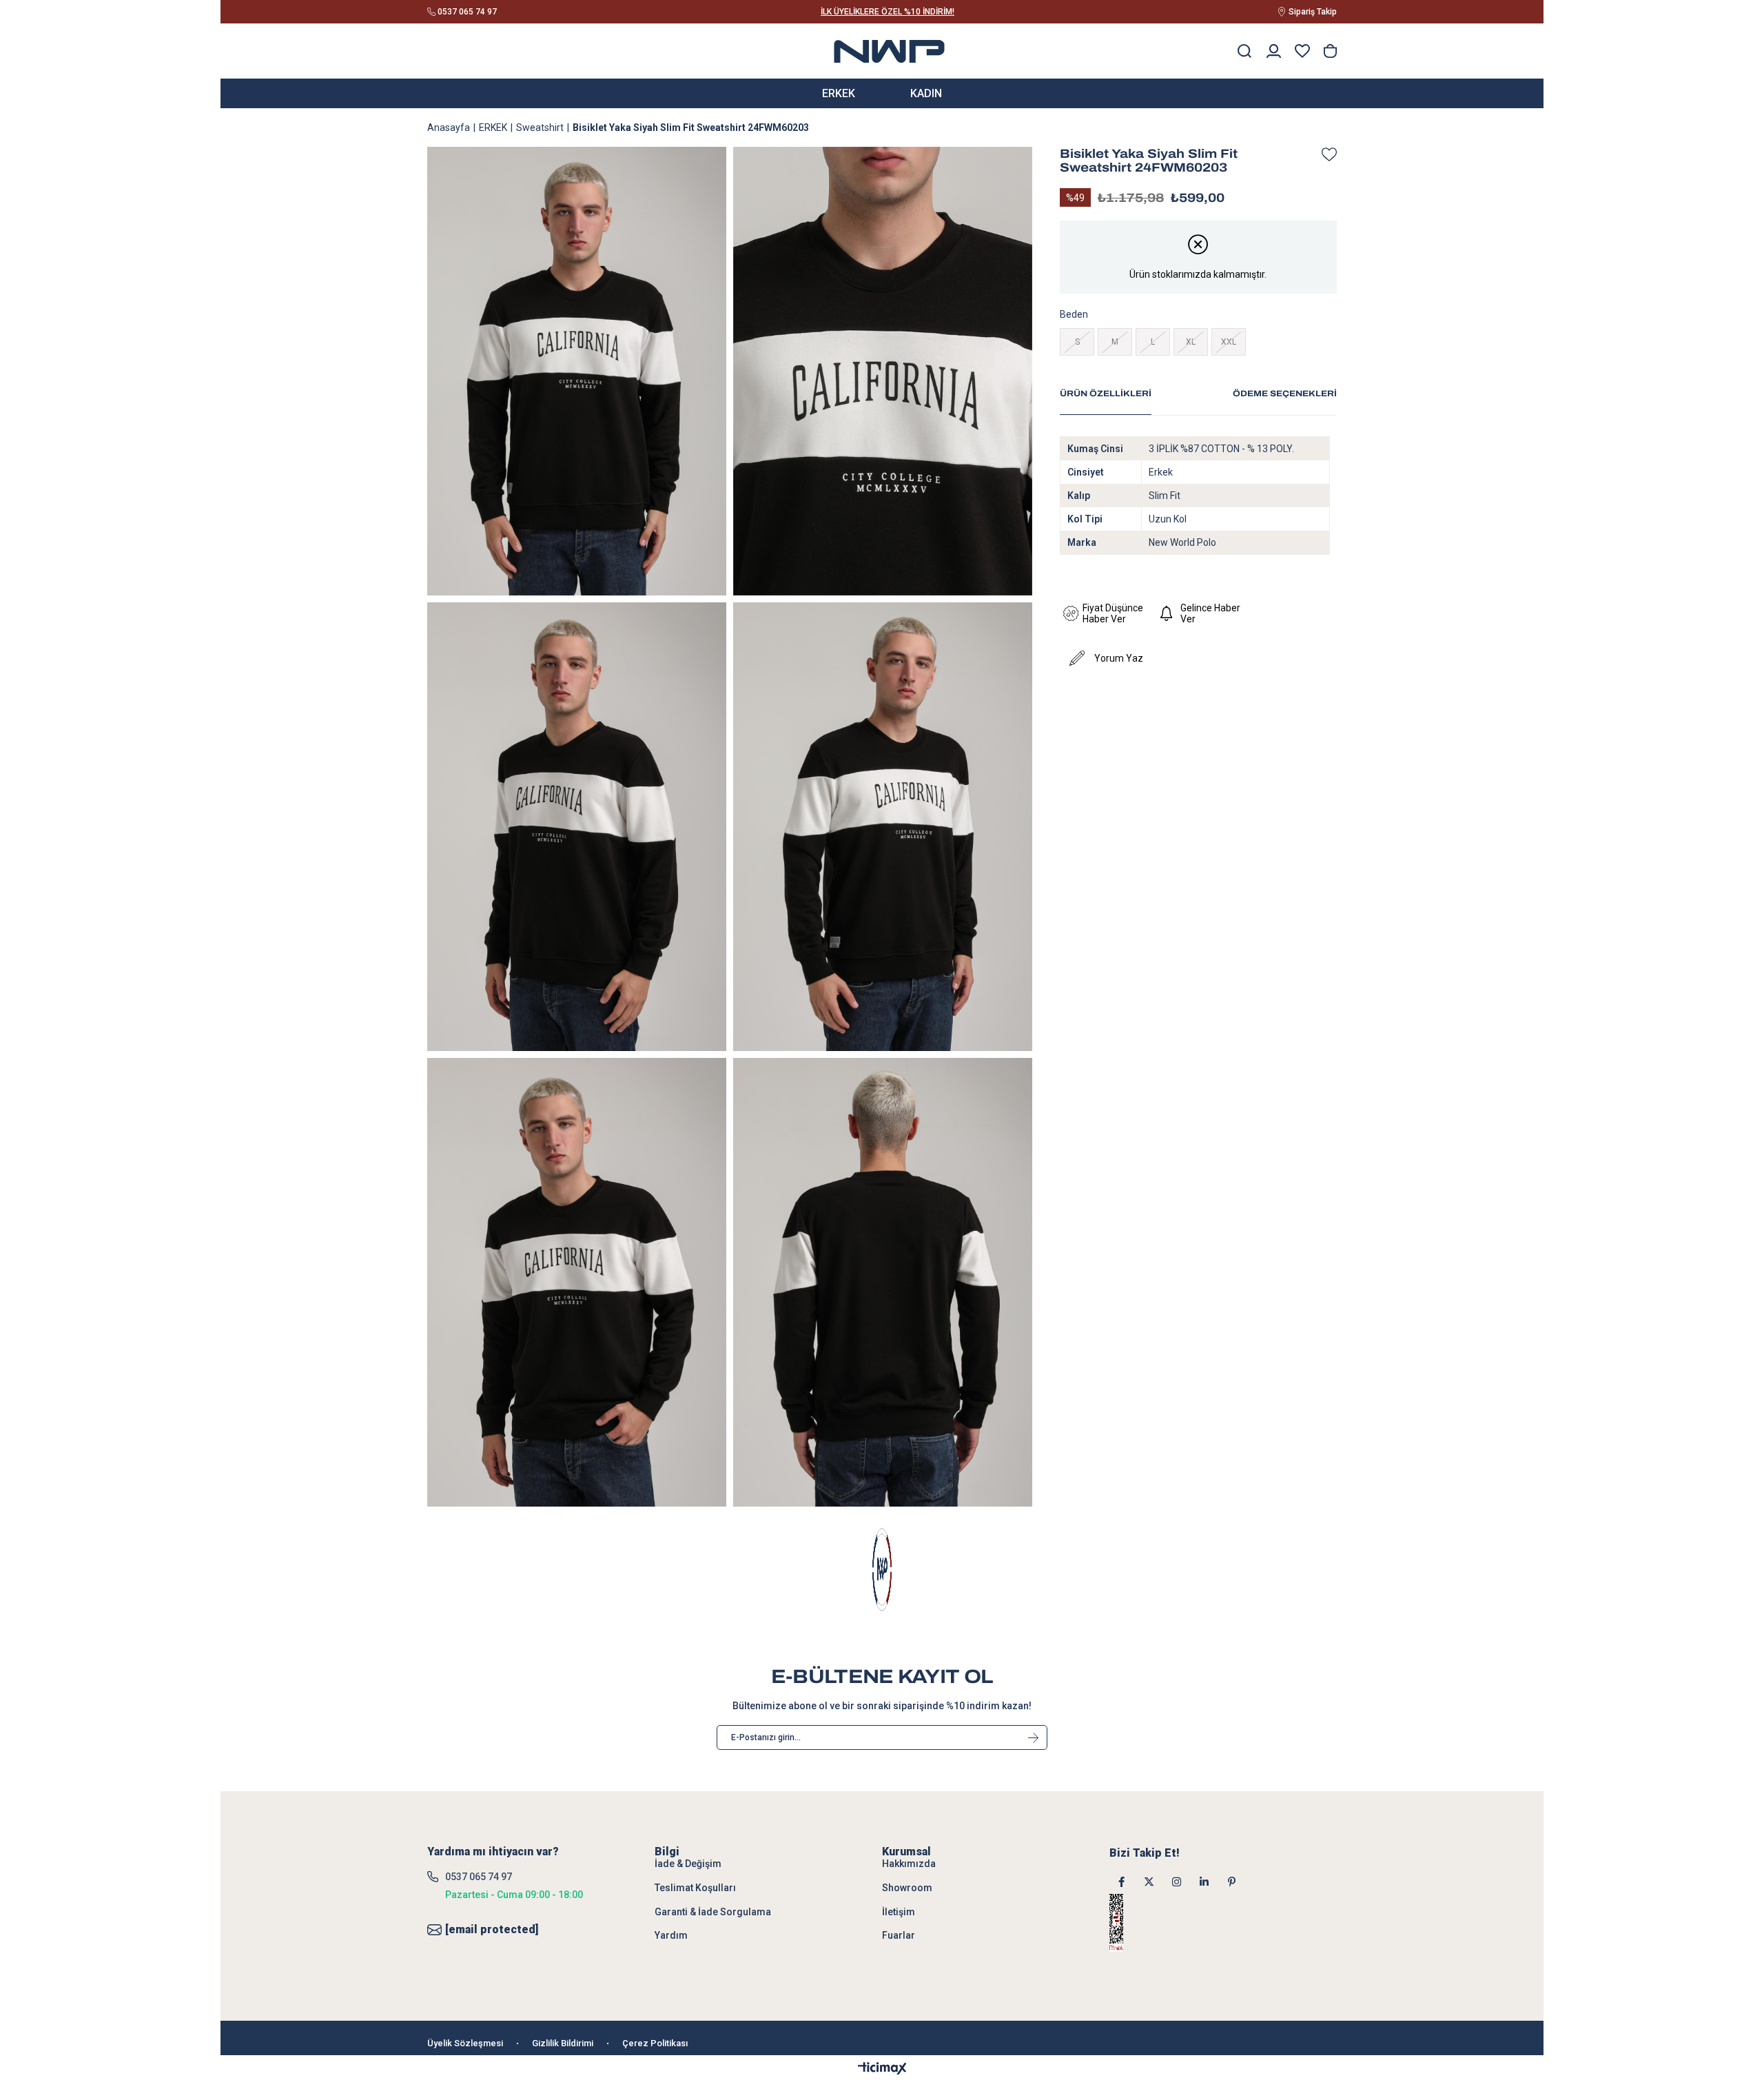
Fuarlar (899, 1935)
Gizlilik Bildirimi (563, 2043)
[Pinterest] (1232, 1882)
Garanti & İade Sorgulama (713, 1912)
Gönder (1033, 1737)
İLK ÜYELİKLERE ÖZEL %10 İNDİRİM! (888, 12)
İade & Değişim (688, 1864)
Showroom (907, 1888)
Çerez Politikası (655, 2043)
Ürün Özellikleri (1106, 394)
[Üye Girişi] (1274, 51)
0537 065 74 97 (479, 1877)
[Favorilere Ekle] (1326, 154)
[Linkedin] (1204, 1882)
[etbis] (1134, 1923)
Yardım (671, 1935)
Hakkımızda (909, 1864)
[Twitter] (1149, 1882)
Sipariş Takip (1313, 12)
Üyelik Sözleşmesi (465, 2043)
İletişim (899, 1912)
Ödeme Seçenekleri (1285, 394)
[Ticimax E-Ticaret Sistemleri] (882, 2069)
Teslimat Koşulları (695, 1888)
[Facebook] (1121, 1882)
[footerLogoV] (882, 1570)
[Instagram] (1177, 1882)
